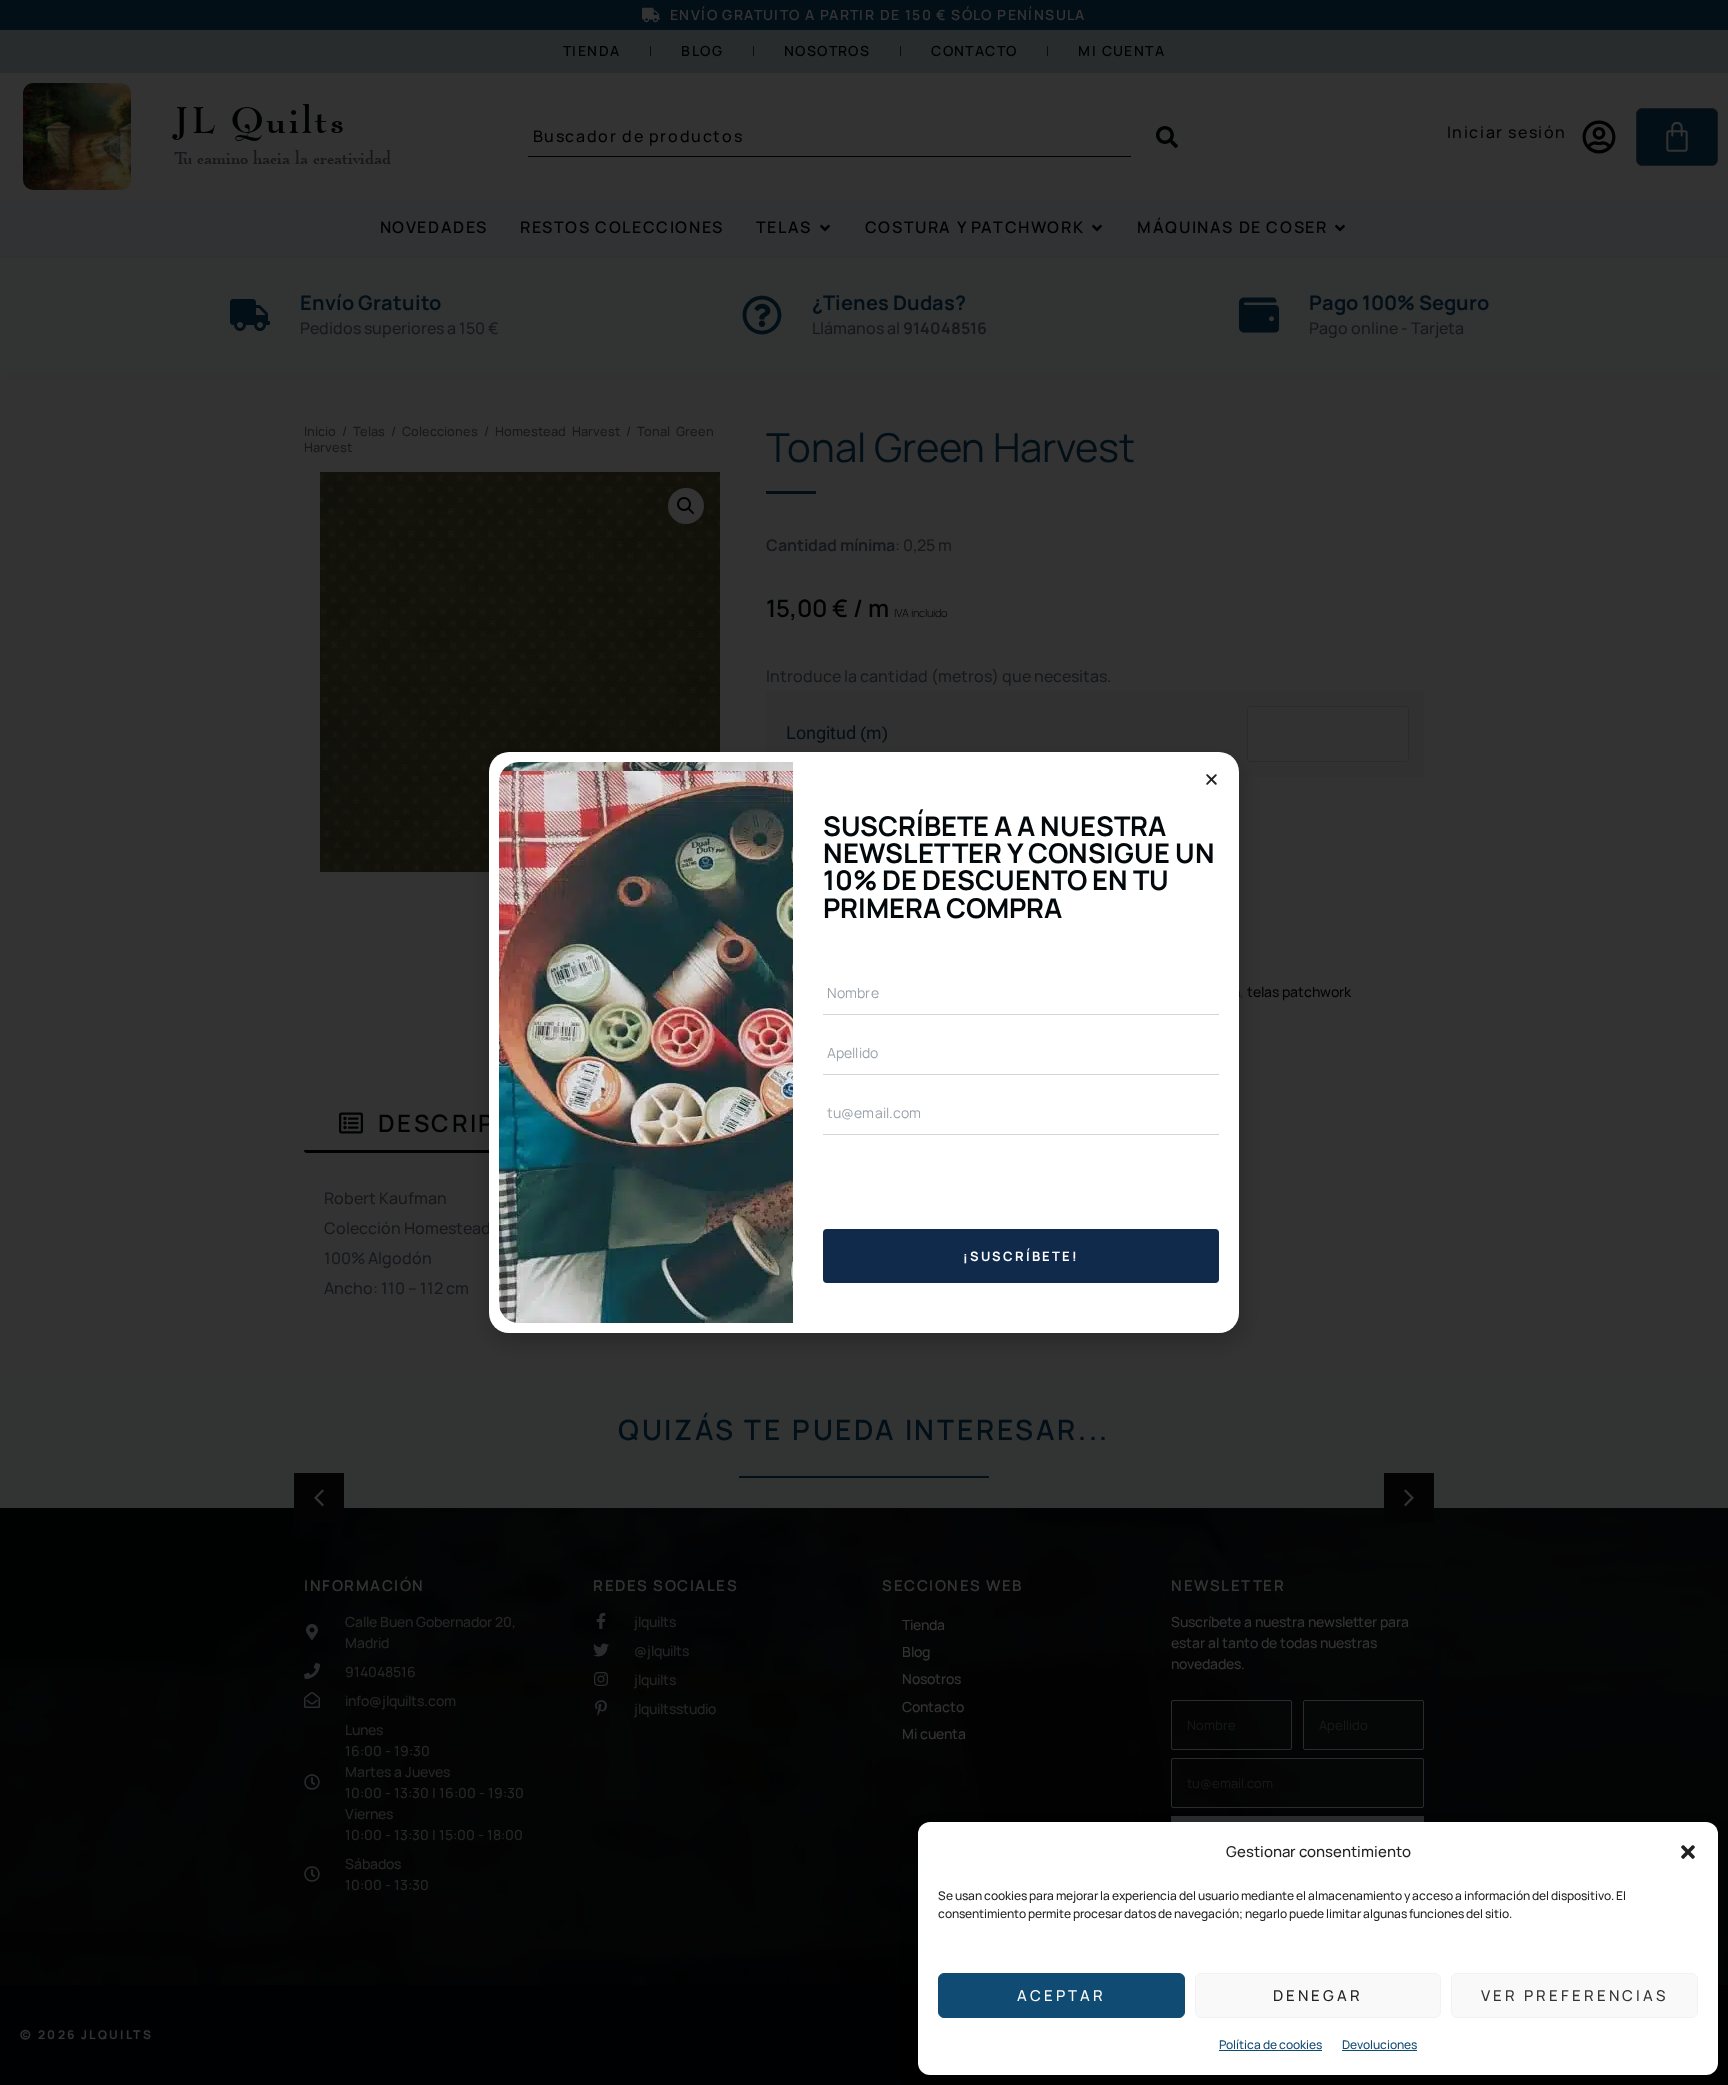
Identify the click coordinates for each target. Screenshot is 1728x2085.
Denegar (1318, 1995)
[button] (1688, 1852)
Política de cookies (1270, 2044)
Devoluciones (1379, 2044)
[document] (864, 1042)
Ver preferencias (1574, 1995)
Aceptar (1061, 1995)
